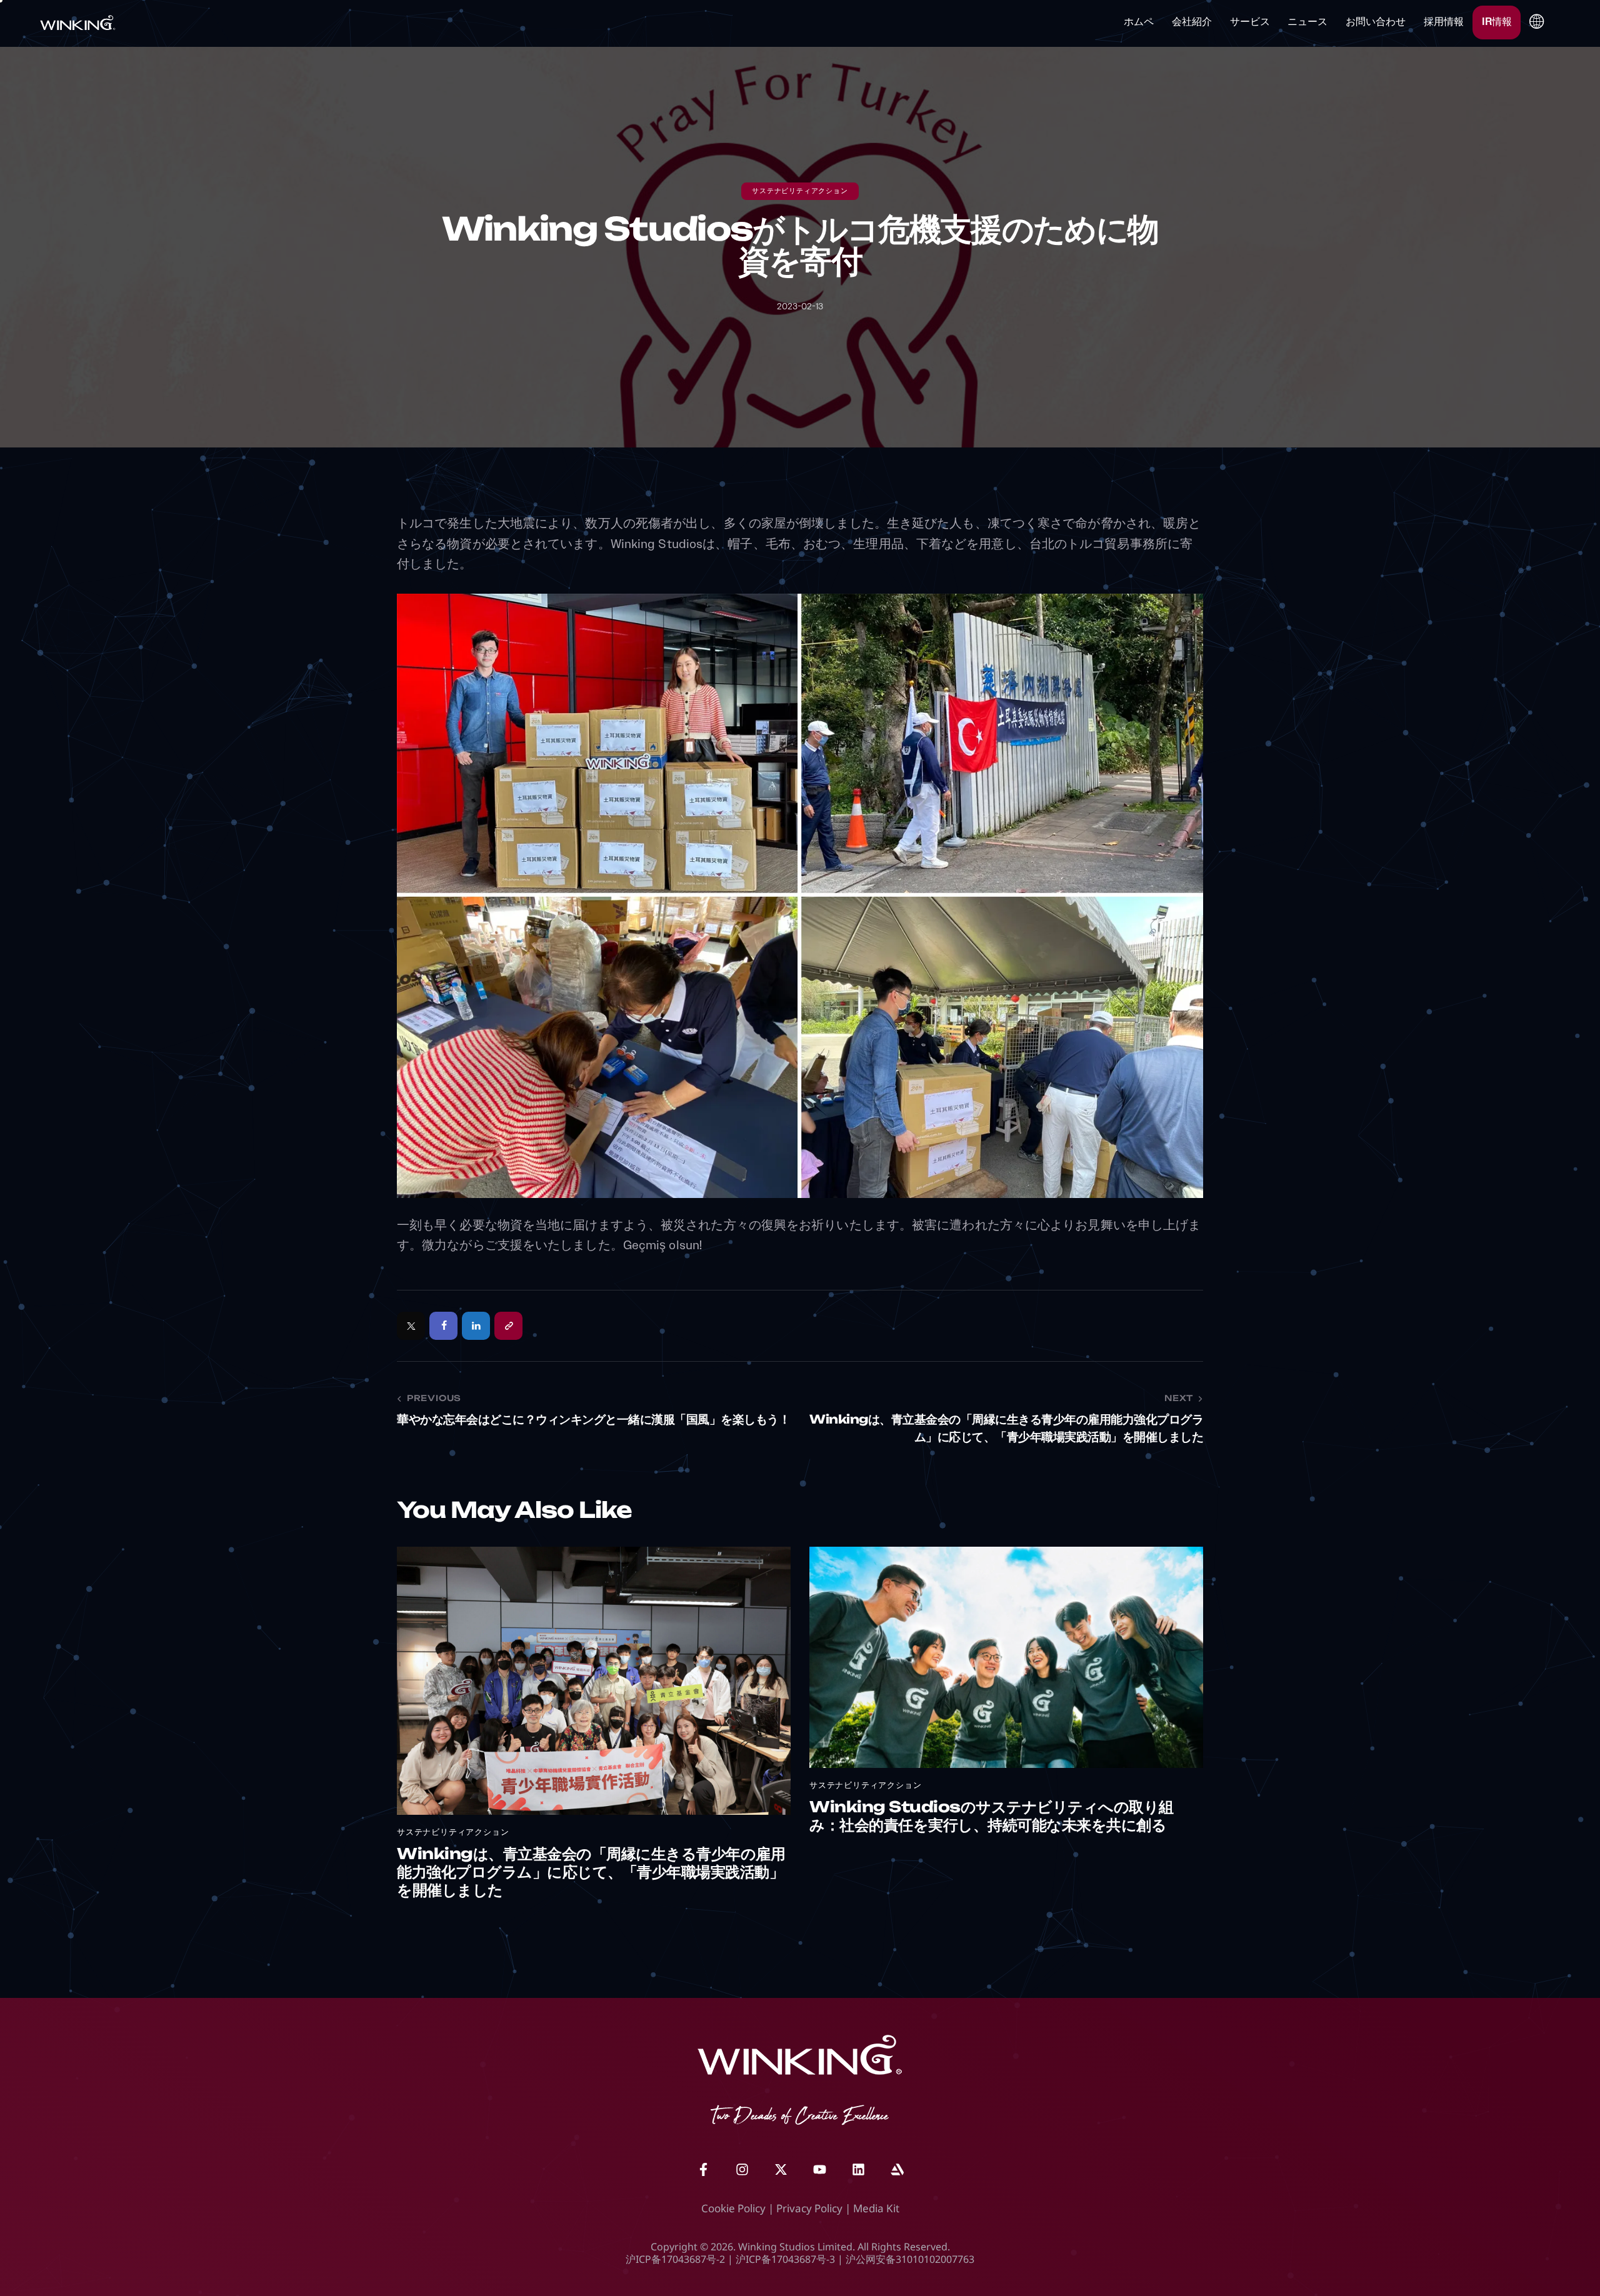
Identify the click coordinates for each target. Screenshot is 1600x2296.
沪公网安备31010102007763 (910, 2259)
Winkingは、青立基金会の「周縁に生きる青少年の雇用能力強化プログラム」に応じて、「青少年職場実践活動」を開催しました (591, 1874)
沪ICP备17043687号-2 (675, 2259)
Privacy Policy (809, 2208)
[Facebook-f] (703, 2170)
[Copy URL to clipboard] (508, 1326)
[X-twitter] (781, 2170)
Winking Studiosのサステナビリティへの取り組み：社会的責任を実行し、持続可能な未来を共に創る (992, 1818)
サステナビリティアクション (800, 192)
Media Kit (876, 2208)
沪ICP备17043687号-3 (785, 2259)
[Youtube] (819, 2170)
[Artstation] (897, 2170)
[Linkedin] (858, 2170)
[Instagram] (742, 2170)
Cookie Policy (733, 2208)
